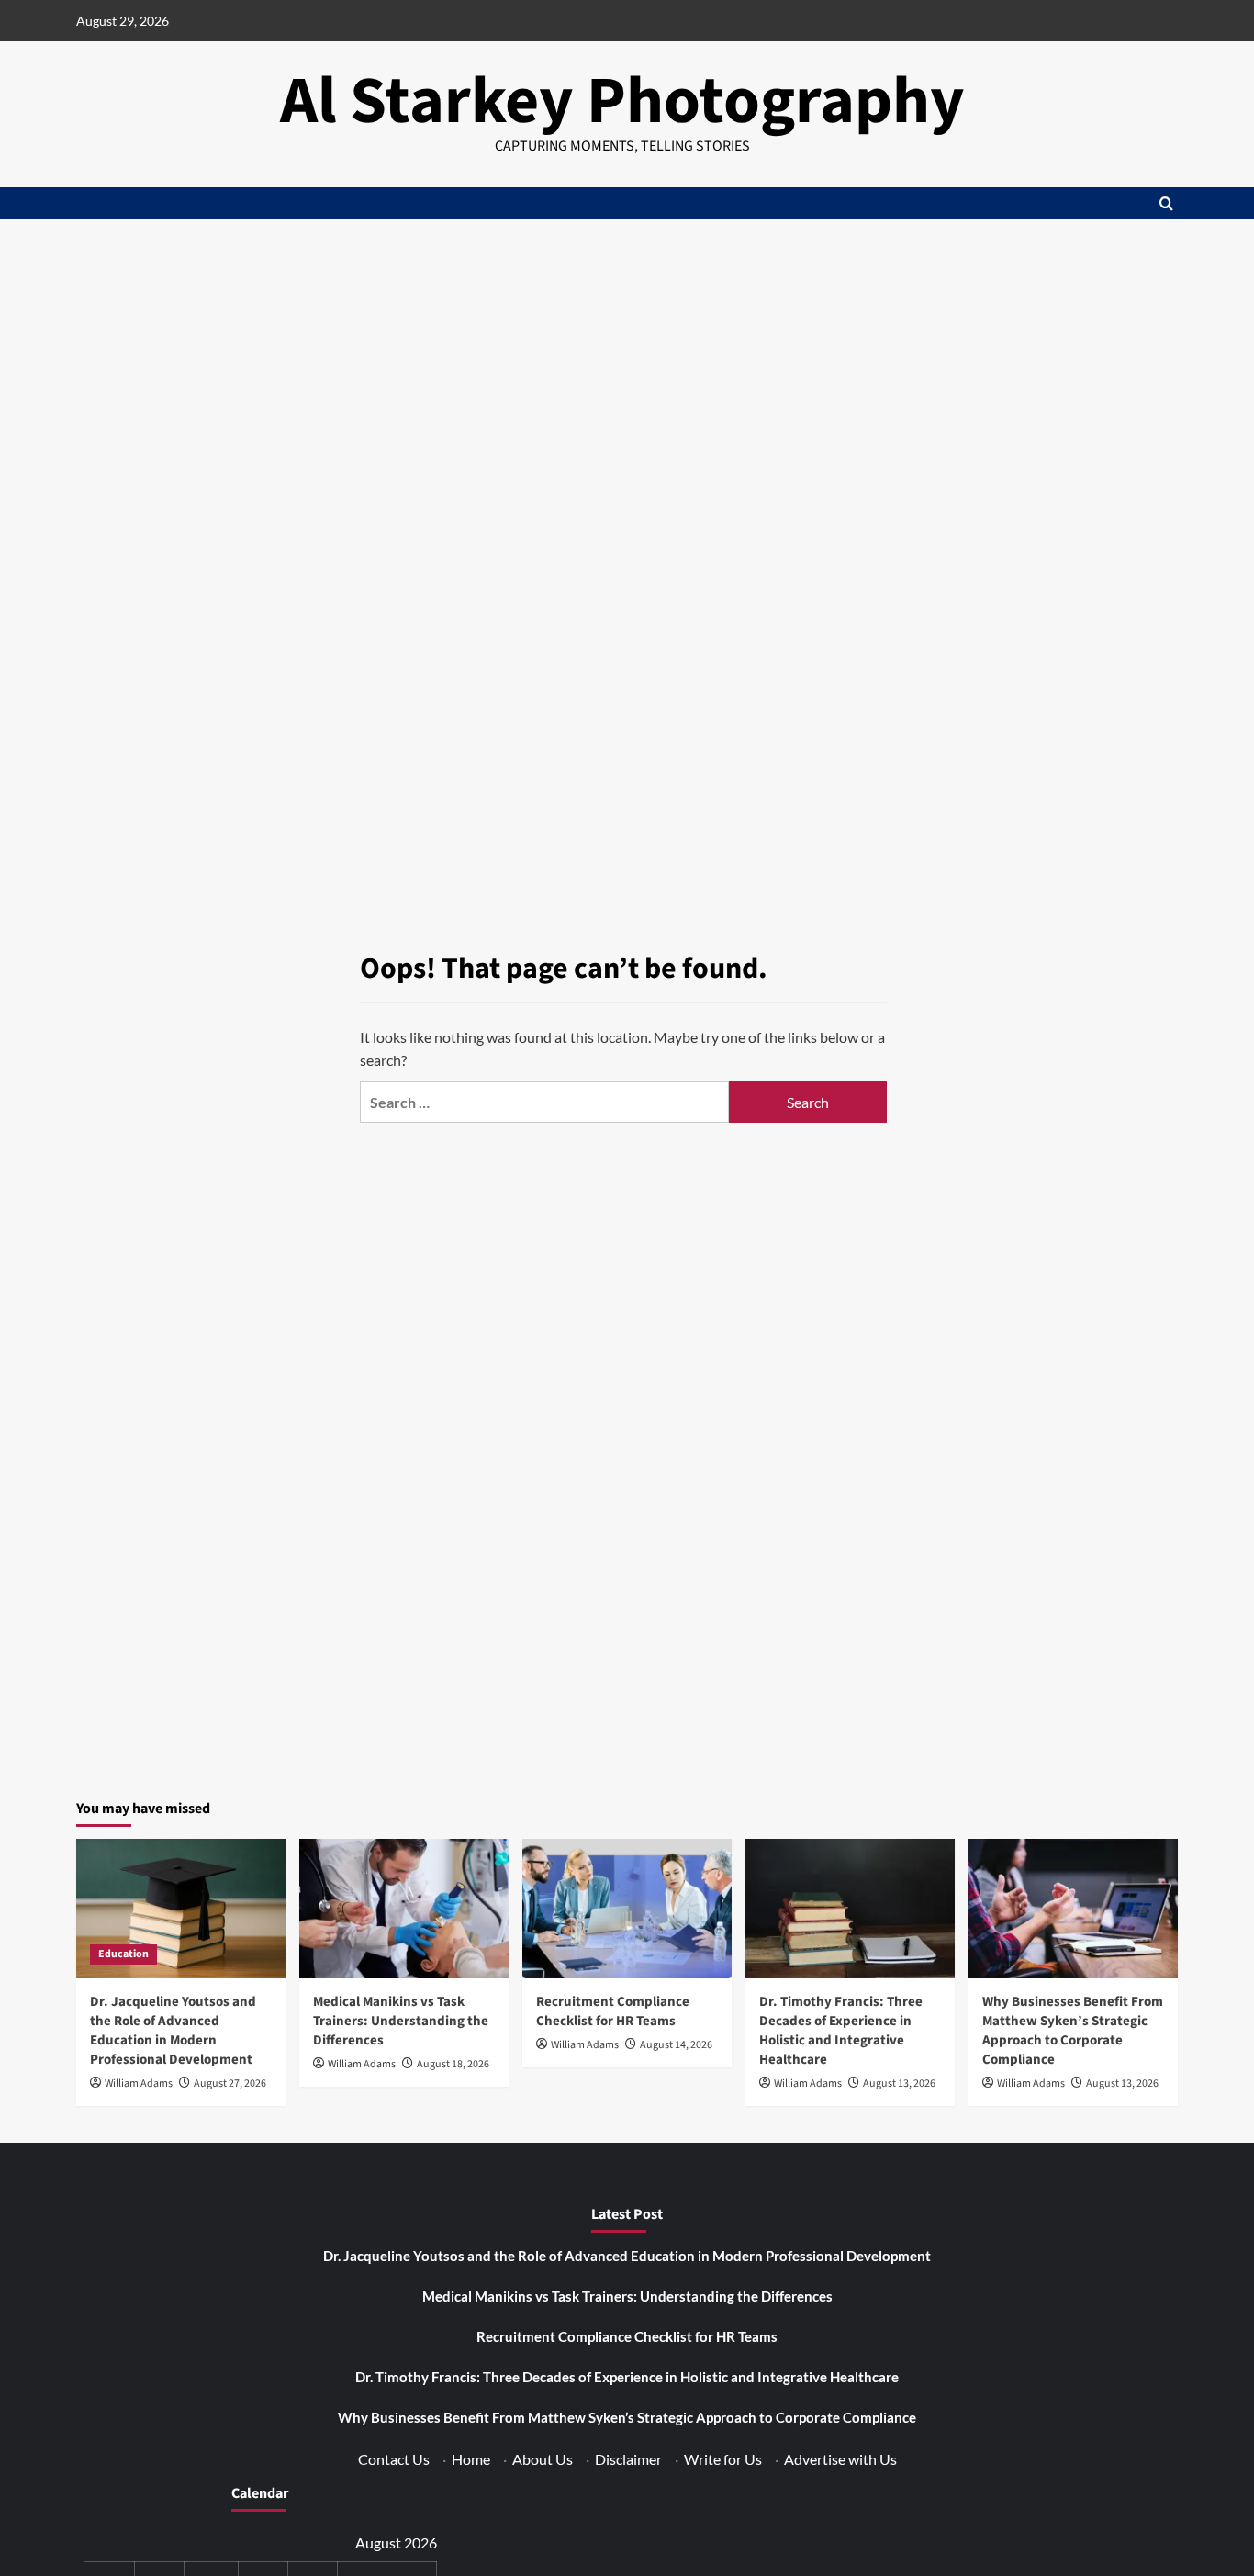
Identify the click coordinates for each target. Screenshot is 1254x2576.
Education (123, 1954)
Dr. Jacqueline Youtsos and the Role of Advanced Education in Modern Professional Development (173, 2031)
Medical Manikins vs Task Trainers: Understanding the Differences (401, 2021)
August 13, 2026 (899, 2083)
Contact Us (394, 2459)
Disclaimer (628, 2459)
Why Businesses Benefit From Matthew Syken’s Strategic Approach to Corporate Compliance (1073, 2031)
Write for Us (723, 2459)
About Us (543, 2459)
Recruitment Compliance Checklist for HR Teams (613, 2011)
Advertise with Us (840, 2459)
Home (471, 2459)
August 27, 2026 (230, 2083)
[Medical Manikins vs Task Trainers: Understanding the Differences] (404, 1909)
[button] (1166, 203)
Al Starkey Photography (622, 101)
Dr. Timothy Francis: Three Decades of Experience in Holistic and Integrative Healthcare (841, 2031)
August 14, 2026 (676, 2045)
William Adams (139, 2083)
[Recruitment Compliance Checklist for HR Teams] (627, 1909)
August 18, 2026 (453, 2064)
